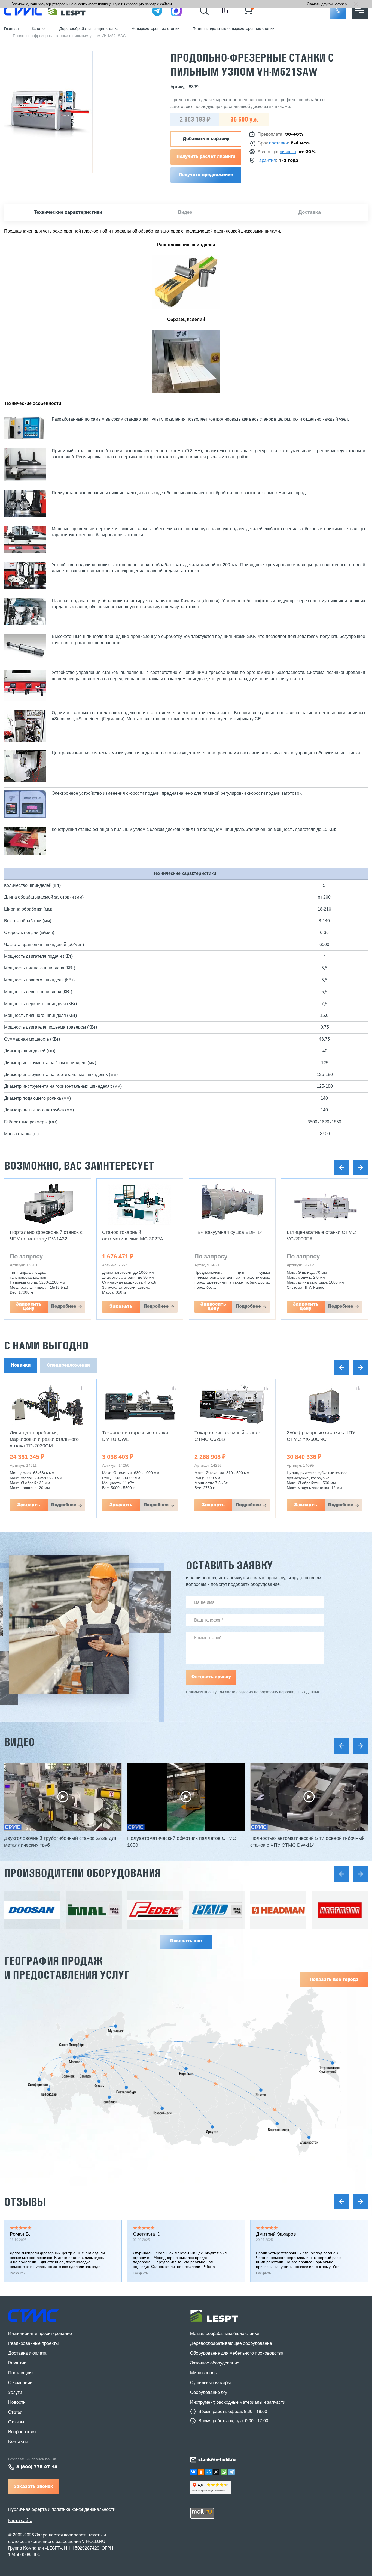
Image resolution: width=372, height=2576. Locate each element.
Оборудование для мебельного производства (237, 2354)
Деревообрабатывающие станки (89, 29)
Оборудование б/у (209, 2393)
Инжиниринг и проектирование (40, 2334)
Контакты (18, 2442)
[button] (338, 11)
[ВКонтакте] (193, 2472)
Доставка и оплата (27, 2354)
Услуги (15, 2393)
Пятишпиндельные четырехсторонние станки (234, 29)
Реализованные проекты (33, 2344)
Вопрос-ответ (22, 2432)
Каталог (39, 29)
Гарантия (267, 161)
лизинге (288, 152)
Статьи (15, 2412)
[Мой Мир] (209, 2472)
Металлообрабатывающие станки (225, 2334)
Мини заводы (204, 2373)
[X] (216, 2472)
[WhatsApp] (224, 2472)
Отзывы (25, 2202)
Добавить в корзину (206, 139)
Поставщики (21, 2373)
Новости (17, 2403)
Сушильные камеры (210, 2383)
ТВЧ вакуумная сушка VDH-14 (229, 1232)
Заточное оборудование (215, 2363)
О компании (20, 2383)
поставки (278, 143)
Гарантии (17, 2363)
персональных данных (299, 1692)
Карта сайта (20, 2521)
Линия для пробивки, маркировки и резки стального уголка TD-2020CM (44, 1439)
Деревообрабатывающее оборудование (231, 2344)
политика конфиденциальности (83, 2510)
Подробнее (64, 1307)
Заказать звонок (33, 2487)
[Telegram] (231, 2472)
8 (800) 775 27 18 (37, 2467)
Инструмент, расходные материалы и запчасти (238, 2403)
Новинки (21, 1366)
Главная (11, 29)
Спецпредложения (68, 1366)
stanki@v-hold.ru (217, 2460)
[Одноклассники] (201, 2472)
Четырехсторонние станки (156, 29)
